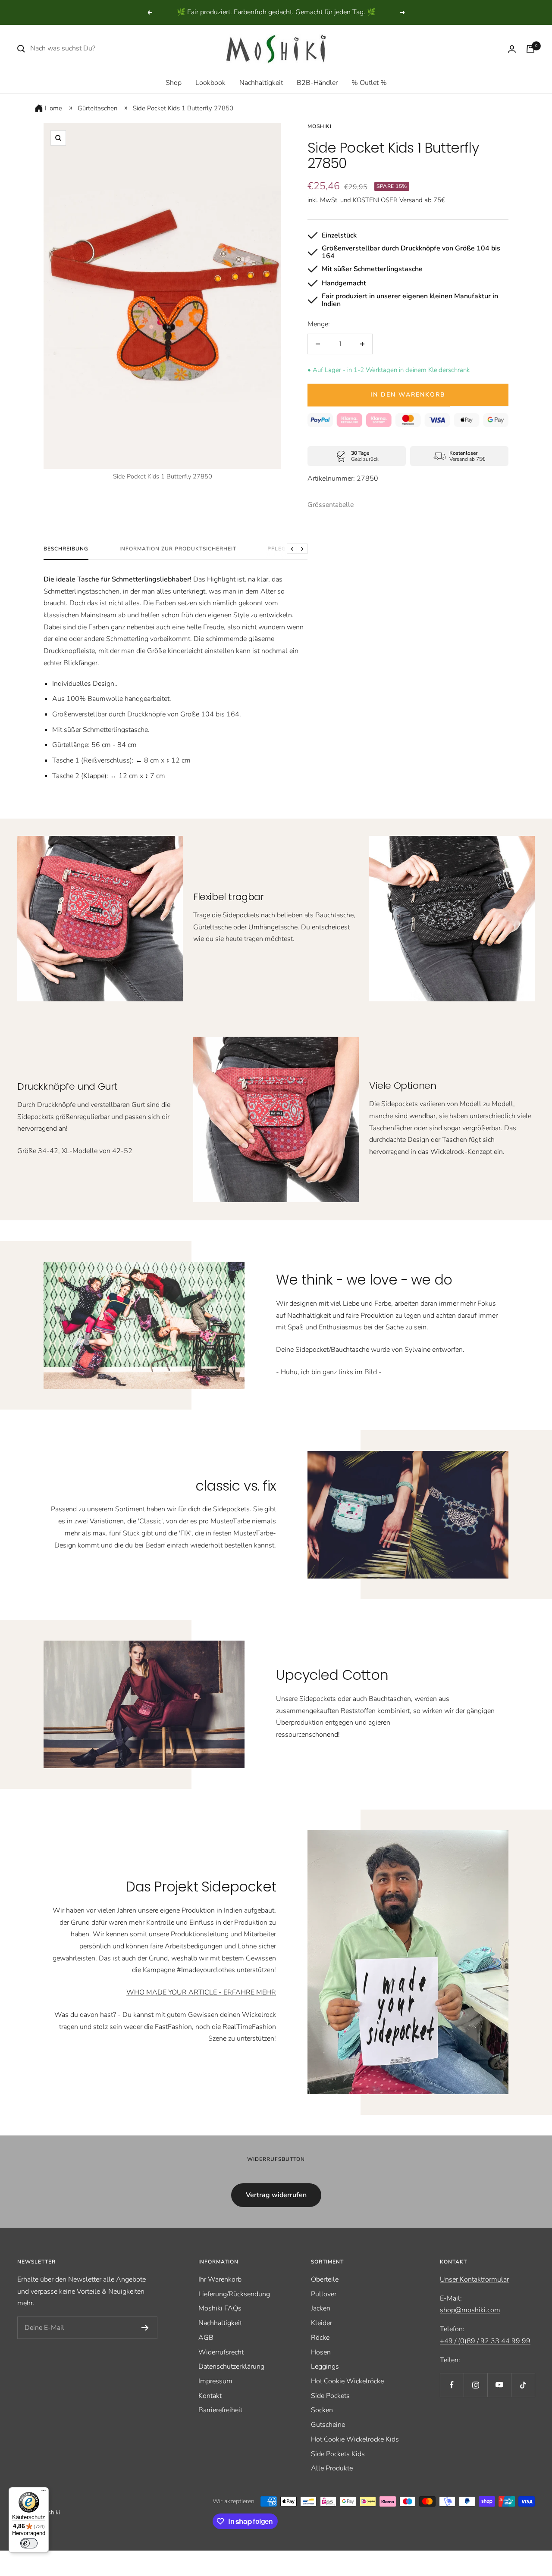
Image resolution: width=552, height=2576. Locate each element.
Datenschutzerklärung (231, 2367)
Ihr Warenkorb (220, 2279)
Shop (174, 83)
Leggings (325, 2367)
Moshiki (320, 126)
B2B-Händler (317, 83)
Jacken (321, 2308)
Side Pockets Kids (338, 2454)
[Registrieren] (145, 2328)
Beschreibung (66, 549)
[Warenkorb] (530, 49)
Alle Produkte (332, 2468)
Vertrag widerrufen (276, 2195)
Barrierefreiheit (220, 2410)
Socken (322, 2410)
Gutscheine (328, 2425)
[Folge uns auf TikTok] (523, 2385)
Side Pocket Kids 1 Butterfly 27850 (183, 108)
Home (53, 108)
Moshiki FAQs (220, 2308)
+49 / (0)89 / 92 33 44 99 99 (485, 2341)
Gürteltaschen (97, 108)
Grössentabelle (331, 505)
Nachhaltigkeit (261, 83)
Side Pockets (330, 2396)
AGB (206, 2338)
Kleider (321, 2323)
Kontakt (210, 2396)
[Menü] (44, 2492)
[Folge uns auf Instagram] (475, 2385)
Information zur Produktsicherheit (178, 549)
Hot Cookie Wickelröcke (347, 2381)
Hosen (321, 2352)
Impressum (215, 2381)
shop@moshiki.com (470, 2310)
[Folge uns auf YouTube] (499, 2385)
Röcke (320, 2338)
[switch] (29, 2543)
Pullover (324, 2294)
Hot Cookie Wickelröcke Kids (355, 2439)
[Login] (512, 49)
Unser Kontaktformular (474, 2279)
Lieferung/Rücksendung (234, 2294)
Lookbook (210, 83)
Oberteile (325, 2279)
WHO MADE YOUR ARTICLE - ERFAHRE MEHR (201, 1992)
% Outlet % (369, 83)
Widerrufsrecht (221, 2352)
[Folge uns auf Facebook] (452, 2385)
